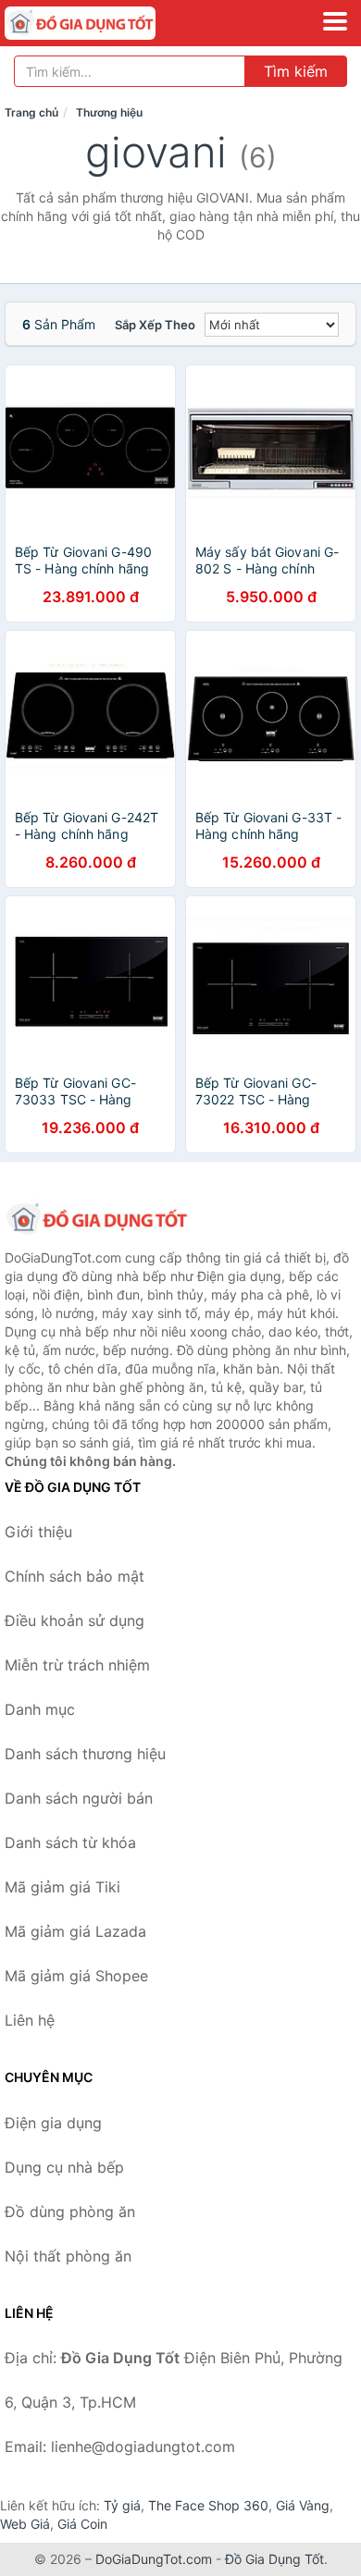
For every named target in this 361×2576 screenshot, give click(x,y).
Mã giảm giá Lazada (75, 1931)
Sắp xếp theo (155, 325)
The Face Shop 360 (208, 2505)
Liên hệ (30, 2020)
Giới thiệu (38, 1532)
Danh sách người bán (79, 1798)
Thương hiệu (109, 112)
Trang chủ (31, 112)
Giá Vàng (303, 2505)
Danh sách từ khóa (70, 1843)
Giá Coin (82, 2524)
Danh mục (40, 1709)
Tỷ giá (122, 2505)
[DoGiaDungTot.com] (110, 23)
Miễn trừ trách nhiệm (77, 1665)
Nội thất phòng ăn (68, 2256)
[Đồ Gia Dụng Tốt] (97, 1219)
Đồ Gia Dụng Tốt (274, 2559)
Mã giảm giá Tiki (62, 1887)
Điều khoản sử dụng (75, 1621)
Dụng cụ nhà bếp (64, 2167)
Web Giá (25, 2524)
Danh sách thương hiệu (85, 1754)
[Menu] (335, 21)
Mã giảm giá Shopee (76, 1976)
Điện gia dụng (53, 2123)
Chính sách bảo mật (75, 1576)
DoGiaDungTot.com (154, 2559)
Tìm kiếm (296, 71)
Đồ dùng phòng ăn (70, 2212)
